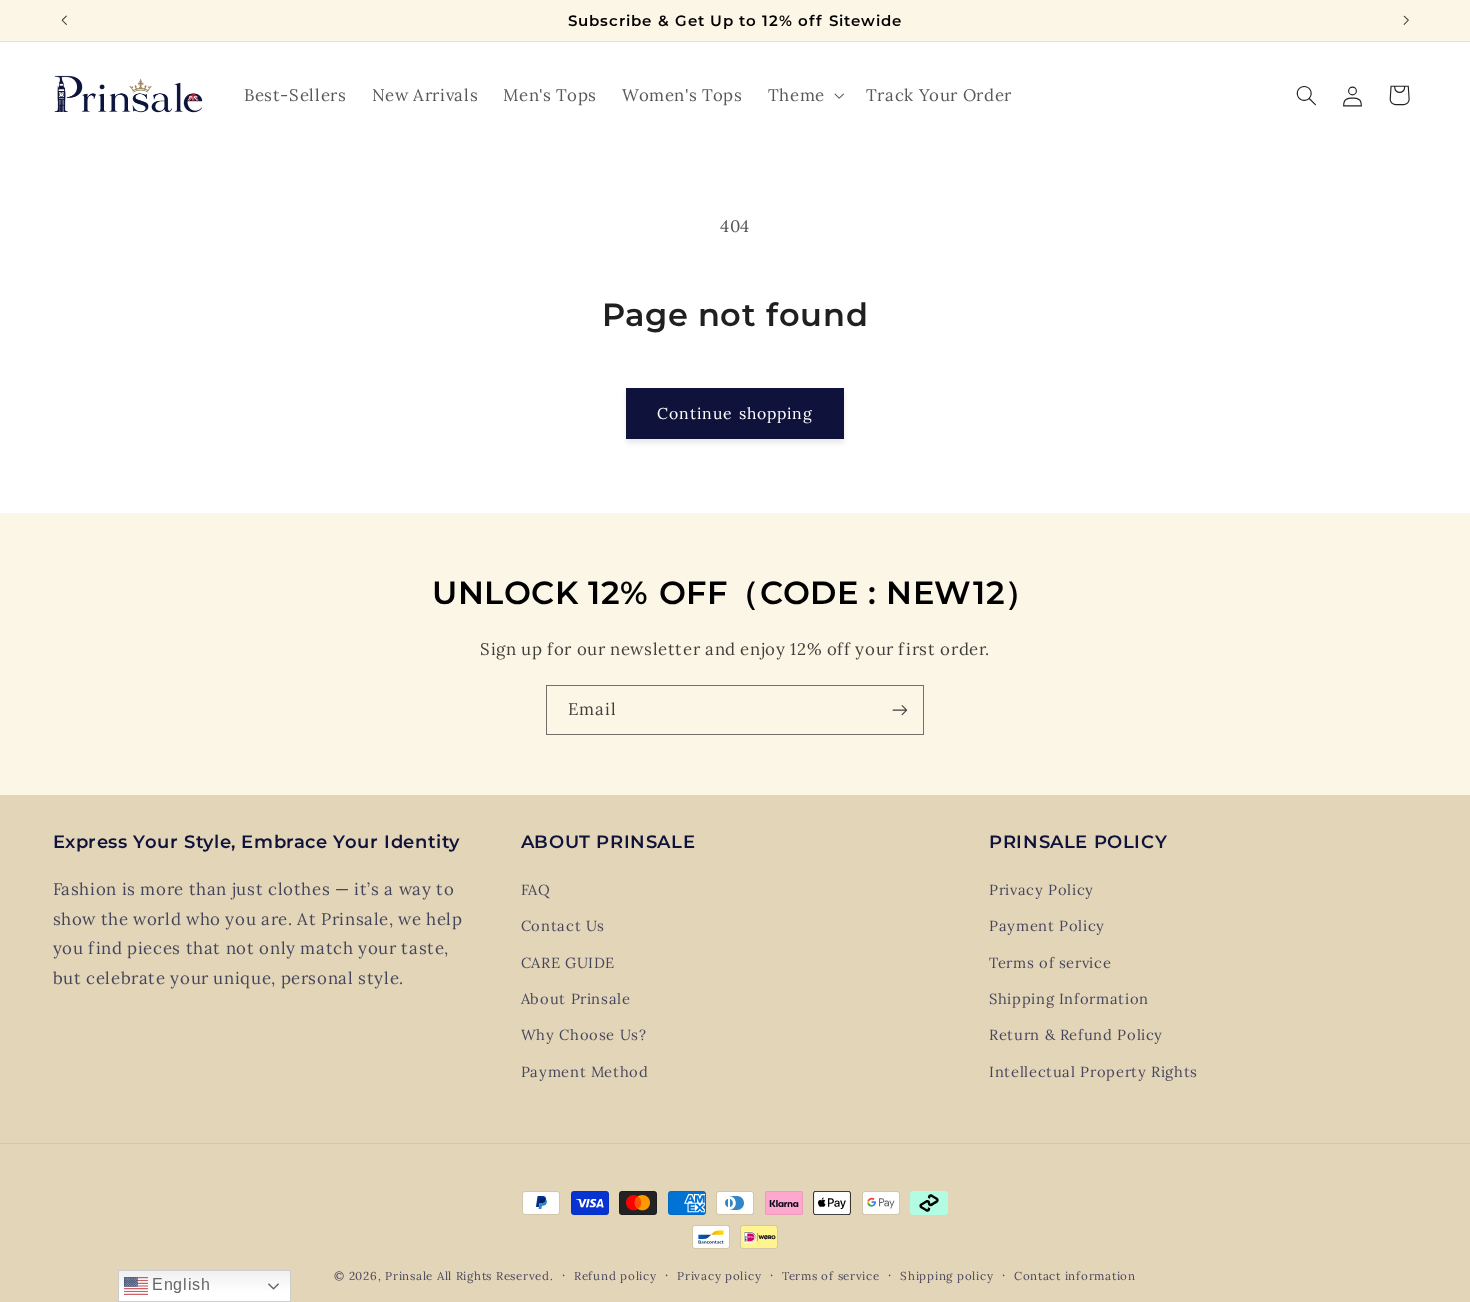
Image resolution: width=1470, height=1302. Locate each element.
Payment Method (585, 1071)
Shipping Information (1069, 998)
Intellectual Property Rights (1093, 1071)
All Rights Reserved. (495, 1275)
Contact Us (563, 925)
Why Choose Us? (584, 1034)
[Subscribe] (900, 709)
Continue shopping (735, 413)
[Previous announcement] (64, 20)
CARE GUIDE (568, 962)
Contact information (1075, 1275)
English (179, 1284)
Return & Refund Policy (1076, 1034)
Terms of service (1050, 962)
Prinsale (409, 1275)
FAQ (536, 889)
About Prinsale (576, 998)
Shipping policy (946, 1275)
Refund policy (615, 1275)
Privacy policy (719, 1275)
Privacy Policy (1041, 889)
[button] (804, 95)
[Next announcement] (1406, 20)
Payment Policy (1047, 925)
